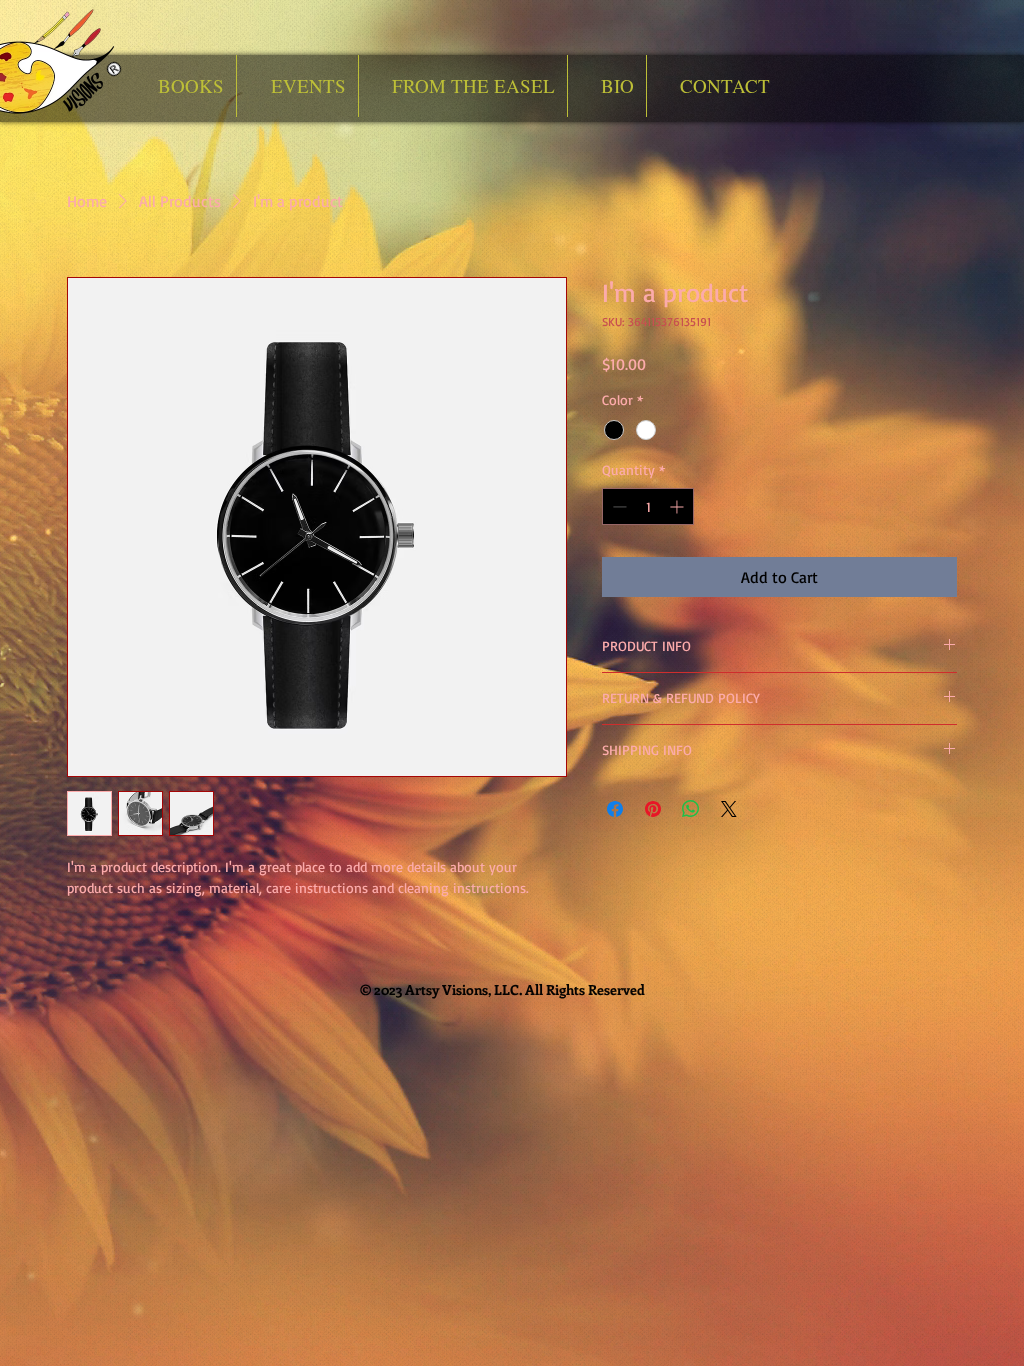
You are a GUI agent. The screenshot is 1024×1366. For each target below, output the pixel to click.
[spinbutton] (648, 506)
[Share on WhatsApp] (691, 809)
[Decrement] (617, 506)
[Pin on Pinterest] (653, 809)
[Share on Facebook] (615, 809)
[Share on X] (729, 809)
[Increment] (678, 506)
